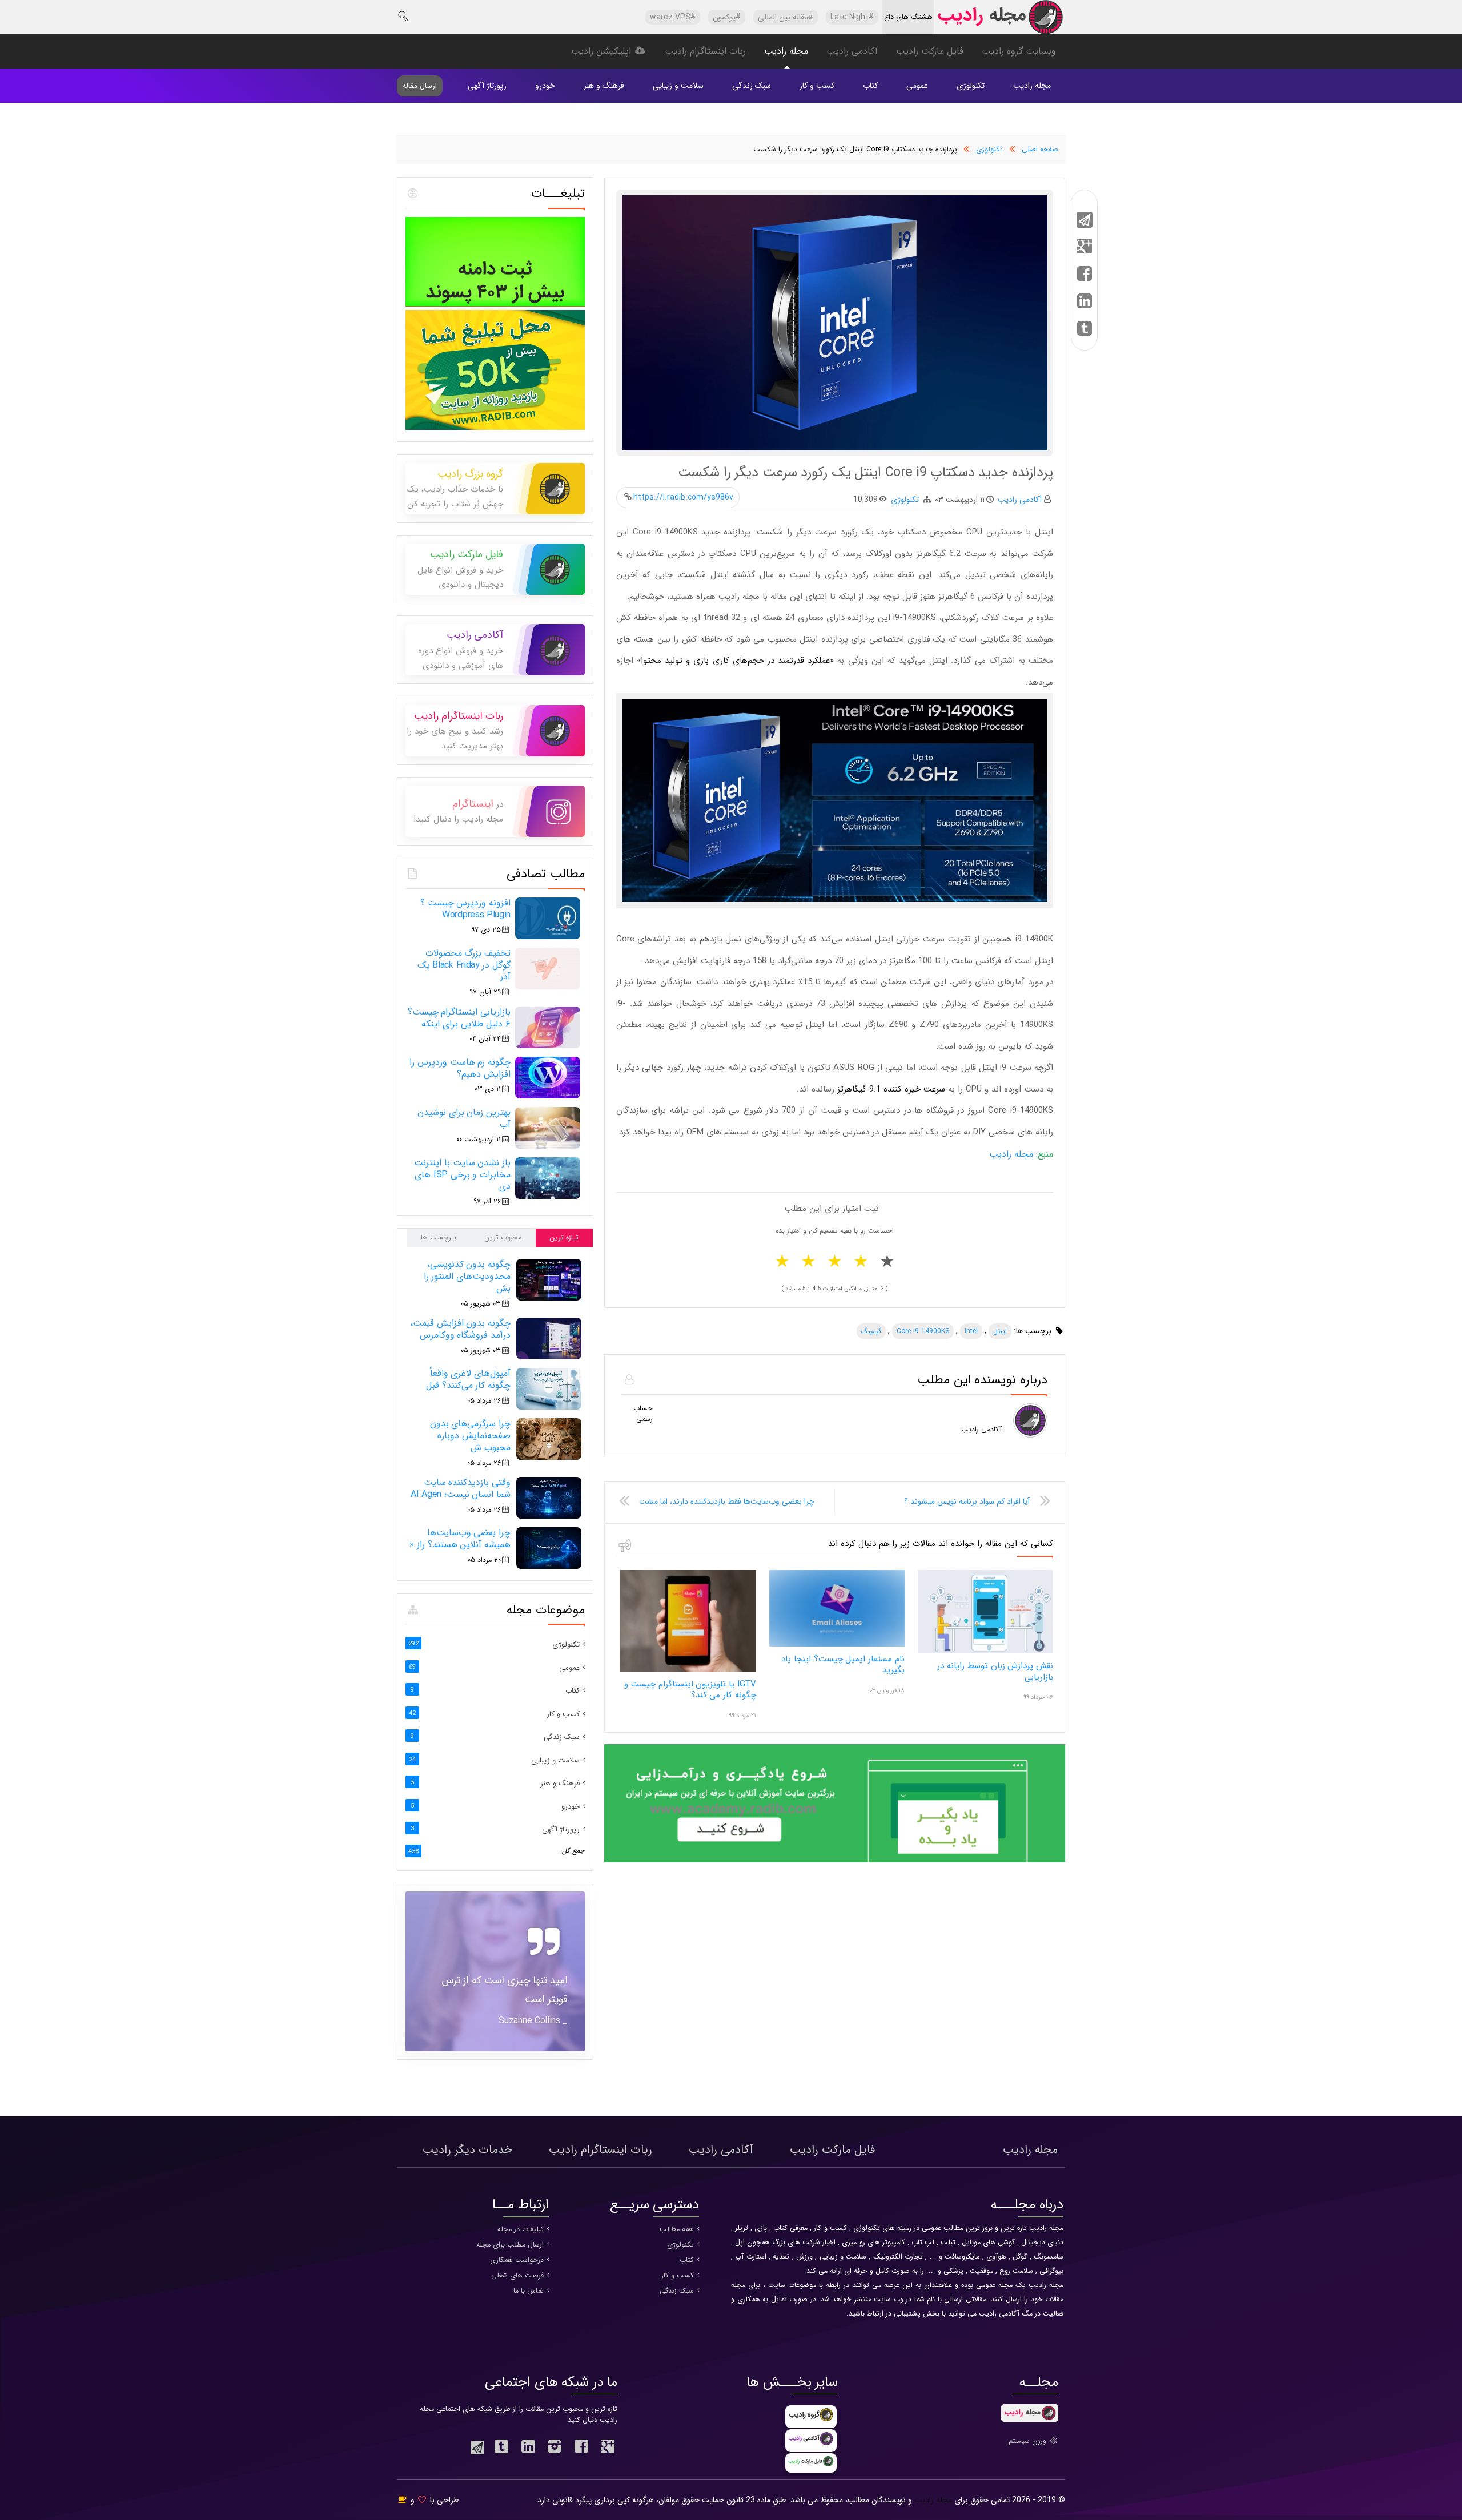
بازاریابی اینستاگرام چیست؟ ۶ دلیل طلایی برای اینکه (459, 1018)
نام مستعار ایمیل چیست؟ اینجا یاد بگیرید (843, 1665)
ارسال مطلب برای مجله (510, 2245)
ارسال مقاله (420, 86)
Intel (971, 1331)
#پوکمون (727, 17)
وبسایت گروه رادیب (1019, 51)
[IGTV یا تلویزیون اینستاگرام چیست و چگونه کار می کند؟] (688, 1670)
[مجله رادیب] (999, 20)
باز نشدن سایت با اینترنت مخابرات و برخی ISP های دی (462, 1175)
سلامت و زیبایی (678, 86)
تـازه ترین (564, 1238)
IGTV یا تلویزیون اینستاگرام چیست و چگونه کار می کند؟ (690, 1690)
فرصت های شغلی (517, 2276)
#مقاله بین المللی (786, 17)
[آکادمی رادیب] (835, 1861)
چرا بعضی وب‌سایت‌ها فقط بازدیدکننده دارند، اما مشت (727, 1501)
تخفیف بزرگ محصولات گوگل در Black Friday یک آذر (464, 965)
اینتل (1000, 1331)
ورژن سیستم (1029, 2441)
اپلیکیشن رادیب (603, 51)
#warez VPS (673, 17)
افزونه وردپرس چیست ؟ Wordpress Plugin (465, 909)
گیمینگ (871, 1331)
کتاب (870, 86)
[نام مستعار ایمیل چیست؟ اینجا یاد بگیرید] (837, 1645)
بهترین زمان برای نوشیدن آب (464, 1118)
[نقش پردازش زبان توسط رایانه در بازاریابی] (985, 1652)
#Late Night (852, 17)
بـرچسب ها (439, 1238)
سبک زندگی (752, 86)
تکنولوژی (971, 86)
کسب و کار (817, 86)
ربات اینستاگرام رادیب (705, 51)
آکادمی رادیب (852, 51)
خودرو (545, 86)
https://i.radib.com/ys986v (683, 497)
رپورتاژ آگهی (487, 86)
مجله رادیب (786, 51)
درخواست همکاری (517, 2260)
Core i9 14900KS (923, 1331)
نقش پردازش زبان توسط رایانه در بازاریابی (995, 1672)
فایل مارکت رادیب (930, 51)
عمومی (917, 86)
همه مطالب (677, 2229)
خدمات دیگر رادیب (467, 2150)
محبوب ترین (503, 1238)
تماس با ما (529, 2291)
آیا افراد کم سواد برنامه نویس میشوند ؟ (967, 1501)
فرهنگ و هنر (604, 86)
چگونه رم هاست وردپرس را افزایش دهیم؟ (460, 1068)
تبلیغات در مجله (521, 2229)
